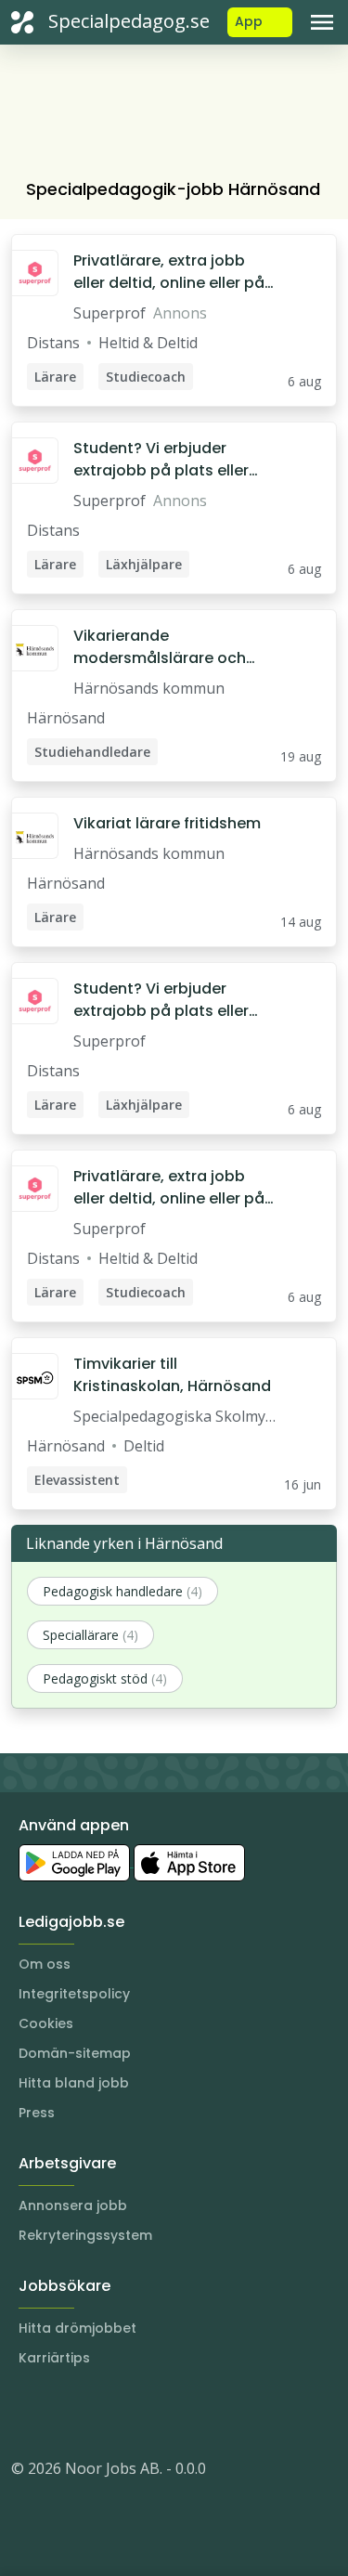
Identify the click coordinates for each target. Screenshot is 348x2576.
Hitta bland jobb (74, 2083)
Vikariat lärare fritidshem (167, 823)
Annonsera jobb (73, 2205)
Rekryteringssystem (85, 2235)
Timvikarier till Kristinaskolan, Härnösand (172, 1375)
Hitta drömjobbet (77, 2328)
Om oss (45, 1964)
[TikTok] (137, 2413)
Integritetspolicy (74, 1994)
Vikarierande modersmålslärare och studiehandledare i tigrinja (173, 647)
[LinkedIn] (63, 2413)
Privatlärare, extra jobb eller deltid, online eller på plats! (169, 272)
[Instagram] (26, 2413)
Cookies (46, 2023)
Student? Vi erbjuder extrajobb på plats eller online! (161, 460)
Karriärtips (54, 2358)
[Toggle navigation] (322, 22)
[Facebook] (100, 2413)
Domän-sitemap (75, 2053)
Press (37, 2113)
